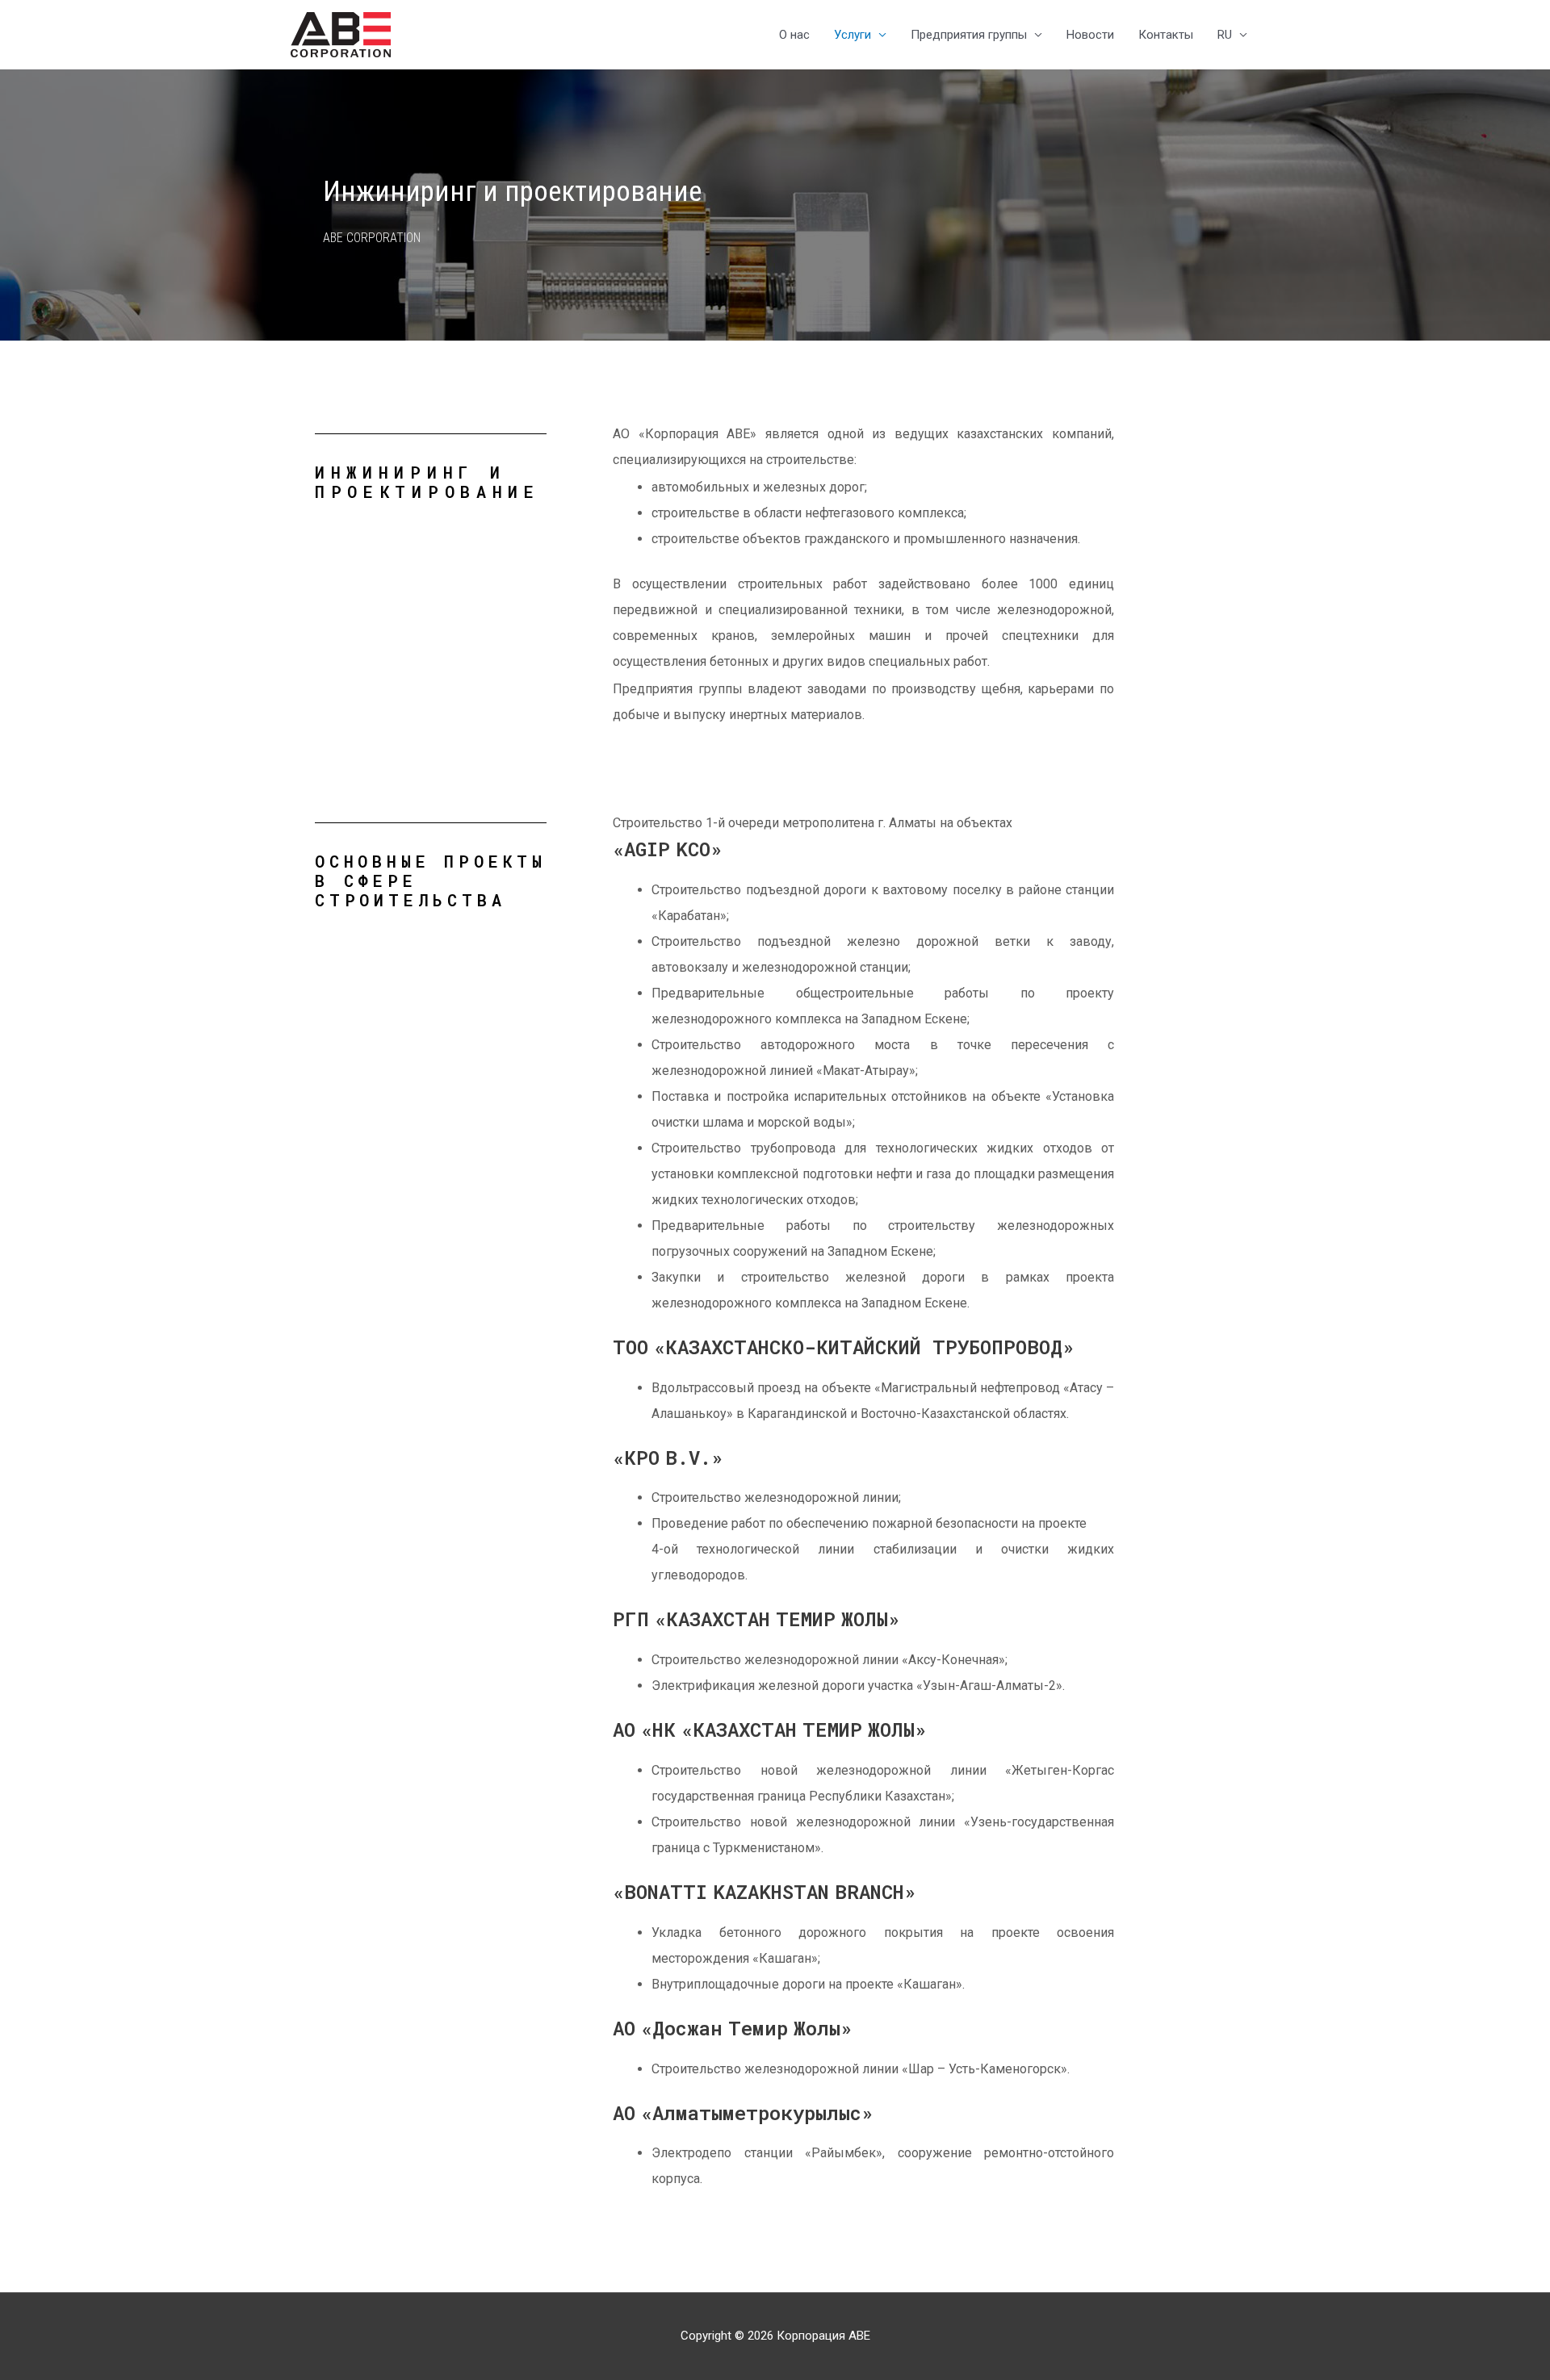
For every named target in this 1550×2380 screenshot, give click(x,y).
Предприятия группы (969, 35)
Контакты (1166, 35)
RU (1225, 35)
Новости (1090, 35)
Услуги (852, 35)
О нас (794, 35)
